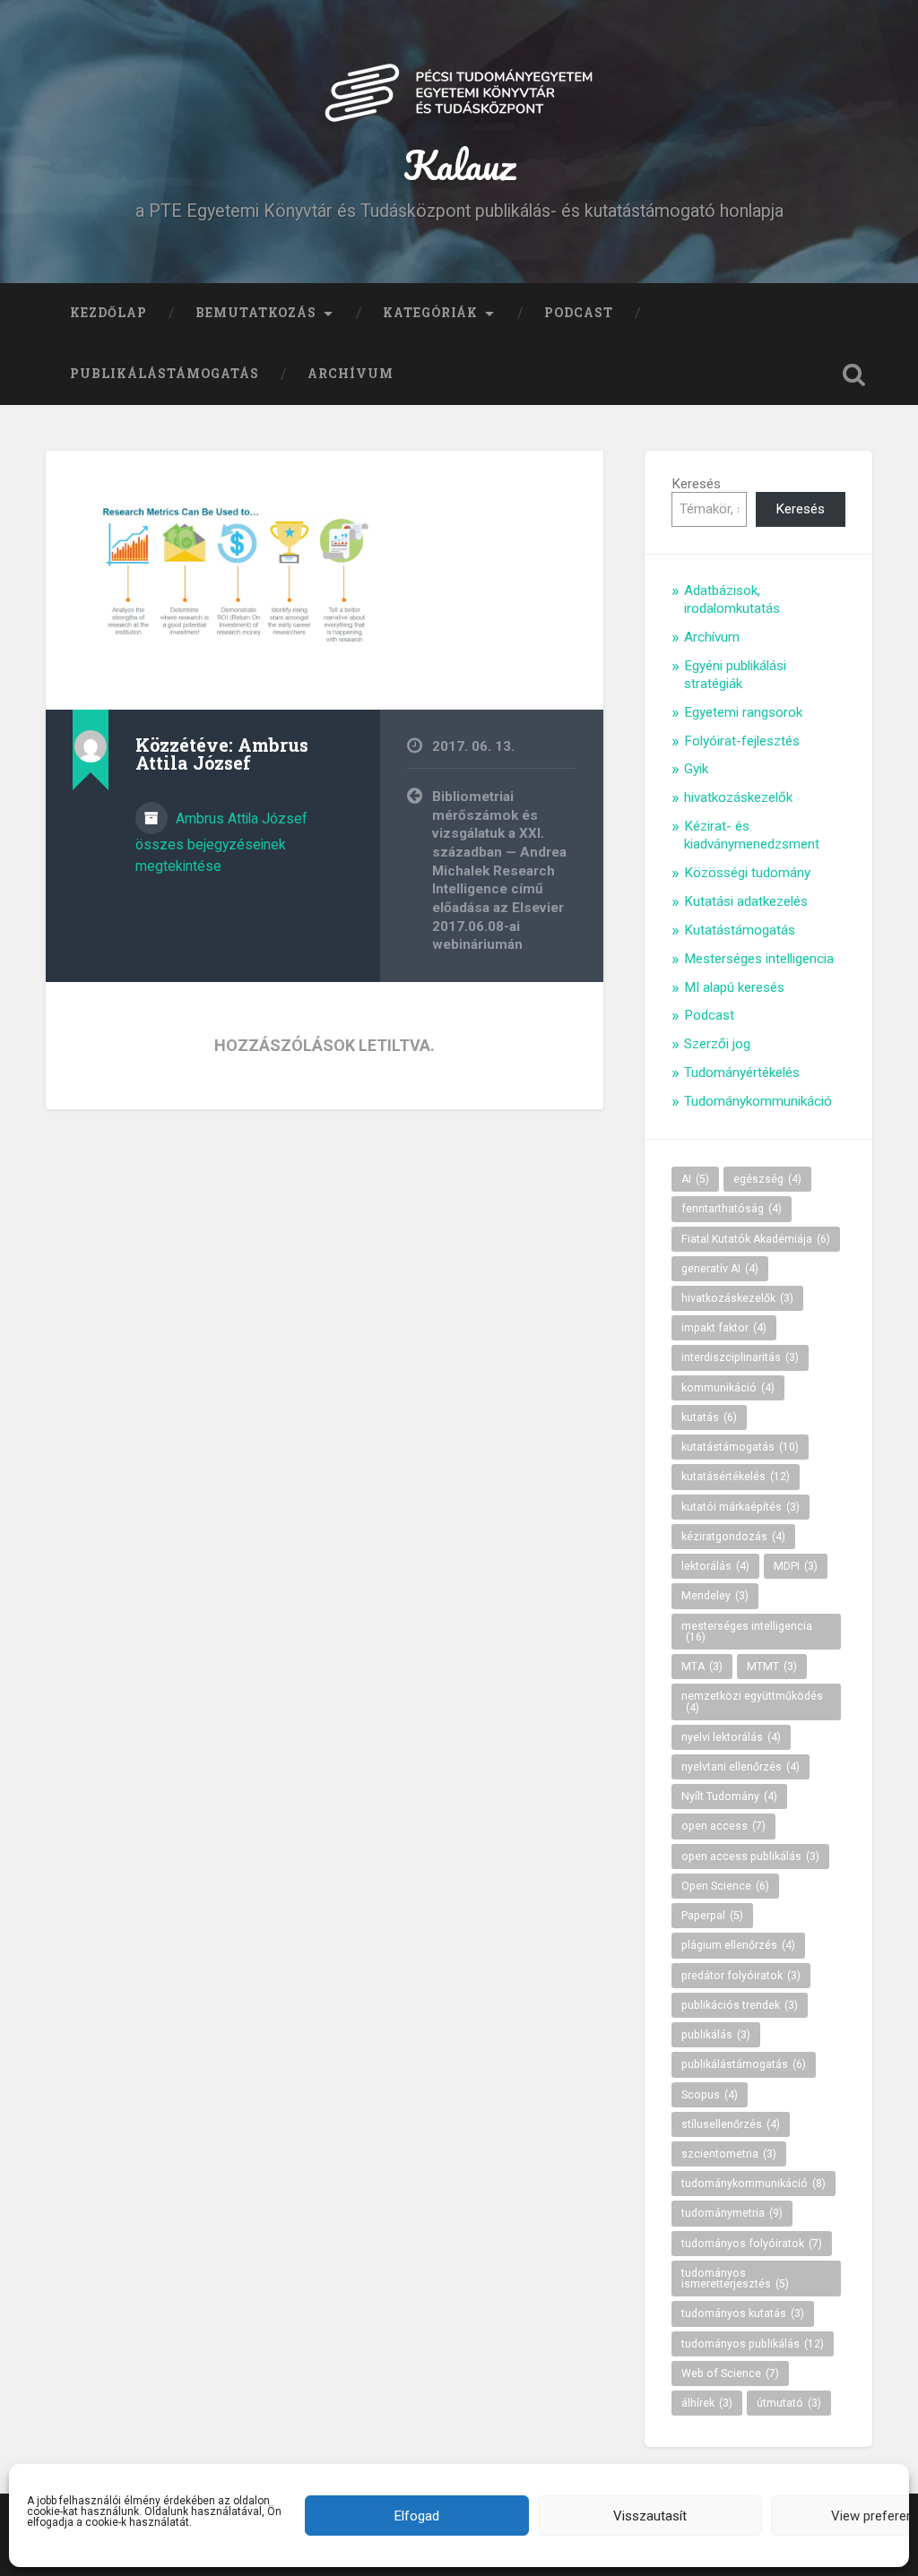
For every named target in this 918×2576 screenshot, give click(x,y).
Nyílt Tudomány (729, 1796)
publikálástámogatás (744, 2064)
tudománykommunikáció (753, 2184)
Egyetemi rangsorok (743, 712)
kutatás (709, 1417)
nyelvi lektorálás (731, 1737)
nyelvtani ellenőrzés (740, 1767)
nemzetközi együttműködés (752, 1702)
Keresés (696, 484)
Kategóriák (430, 313)
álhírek (707, 2403)
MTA (702, 1667)
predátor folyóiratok (741, 1976)
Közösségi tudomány (747, 873)
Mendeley (715, 1596)
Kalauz (459, 164)
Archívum (351, 374)
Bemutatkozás (256, 313)
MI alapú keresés (734, 987)
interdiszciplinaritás (740, 1357)
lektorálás (715, 1566)
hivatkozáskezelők (738, 797)
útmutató (789, 2403)
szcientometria (729, 2154)
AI (695, 1179)
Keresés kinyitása (854, 375)
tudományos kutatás (743, 2313)
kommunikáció (728, 1388)
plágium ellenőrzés (738, 1945)
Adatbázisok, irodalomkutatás (732, 599)
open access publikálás (750, 1857)
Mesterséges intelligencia (759, 959)
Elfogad (417, 2516)
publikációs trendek (740, 2005)
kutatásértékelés (736, 1477)
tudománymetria (732, 2213)
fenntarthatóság (732, 1209)
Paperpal (712, 1916)
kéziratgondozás (733, 1537)
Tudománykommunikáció (758, 1101)
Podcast (579, 313)
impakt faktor (724, 1328)
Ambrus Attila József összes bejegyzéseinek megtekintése (221, 842)
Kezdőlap (108, 313)
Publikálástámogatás (165, 374)
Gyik (696, 769)
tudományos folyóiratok (752, 2244)
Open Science (725, 1886)
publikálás (716, 2035)
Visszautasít (650, 2516)
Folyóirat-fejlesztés (742, 741)
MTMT (772, 1667)
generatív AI (720, 1269)
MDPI (796, 1566)
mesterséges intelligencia (747, 1632)
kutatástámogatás (740, 1447)
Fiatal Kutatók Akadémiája (756, 1239)
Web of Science (730, 2374)
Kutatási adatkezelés (746, 901)
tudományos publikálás (753, 2344)
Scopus (710, 2095)
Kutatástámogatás (740, 930)
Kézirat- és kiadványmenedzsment (752, 835)
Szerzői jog (717, 1044)
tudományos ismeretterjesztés (735, 2279)
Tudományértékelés (742, 1073)
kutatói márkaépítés (740, 1507)
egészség (767, 1179)
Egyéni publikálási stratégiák (735, 675)
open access (723, 1826)
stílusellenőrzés (731, 2124)
